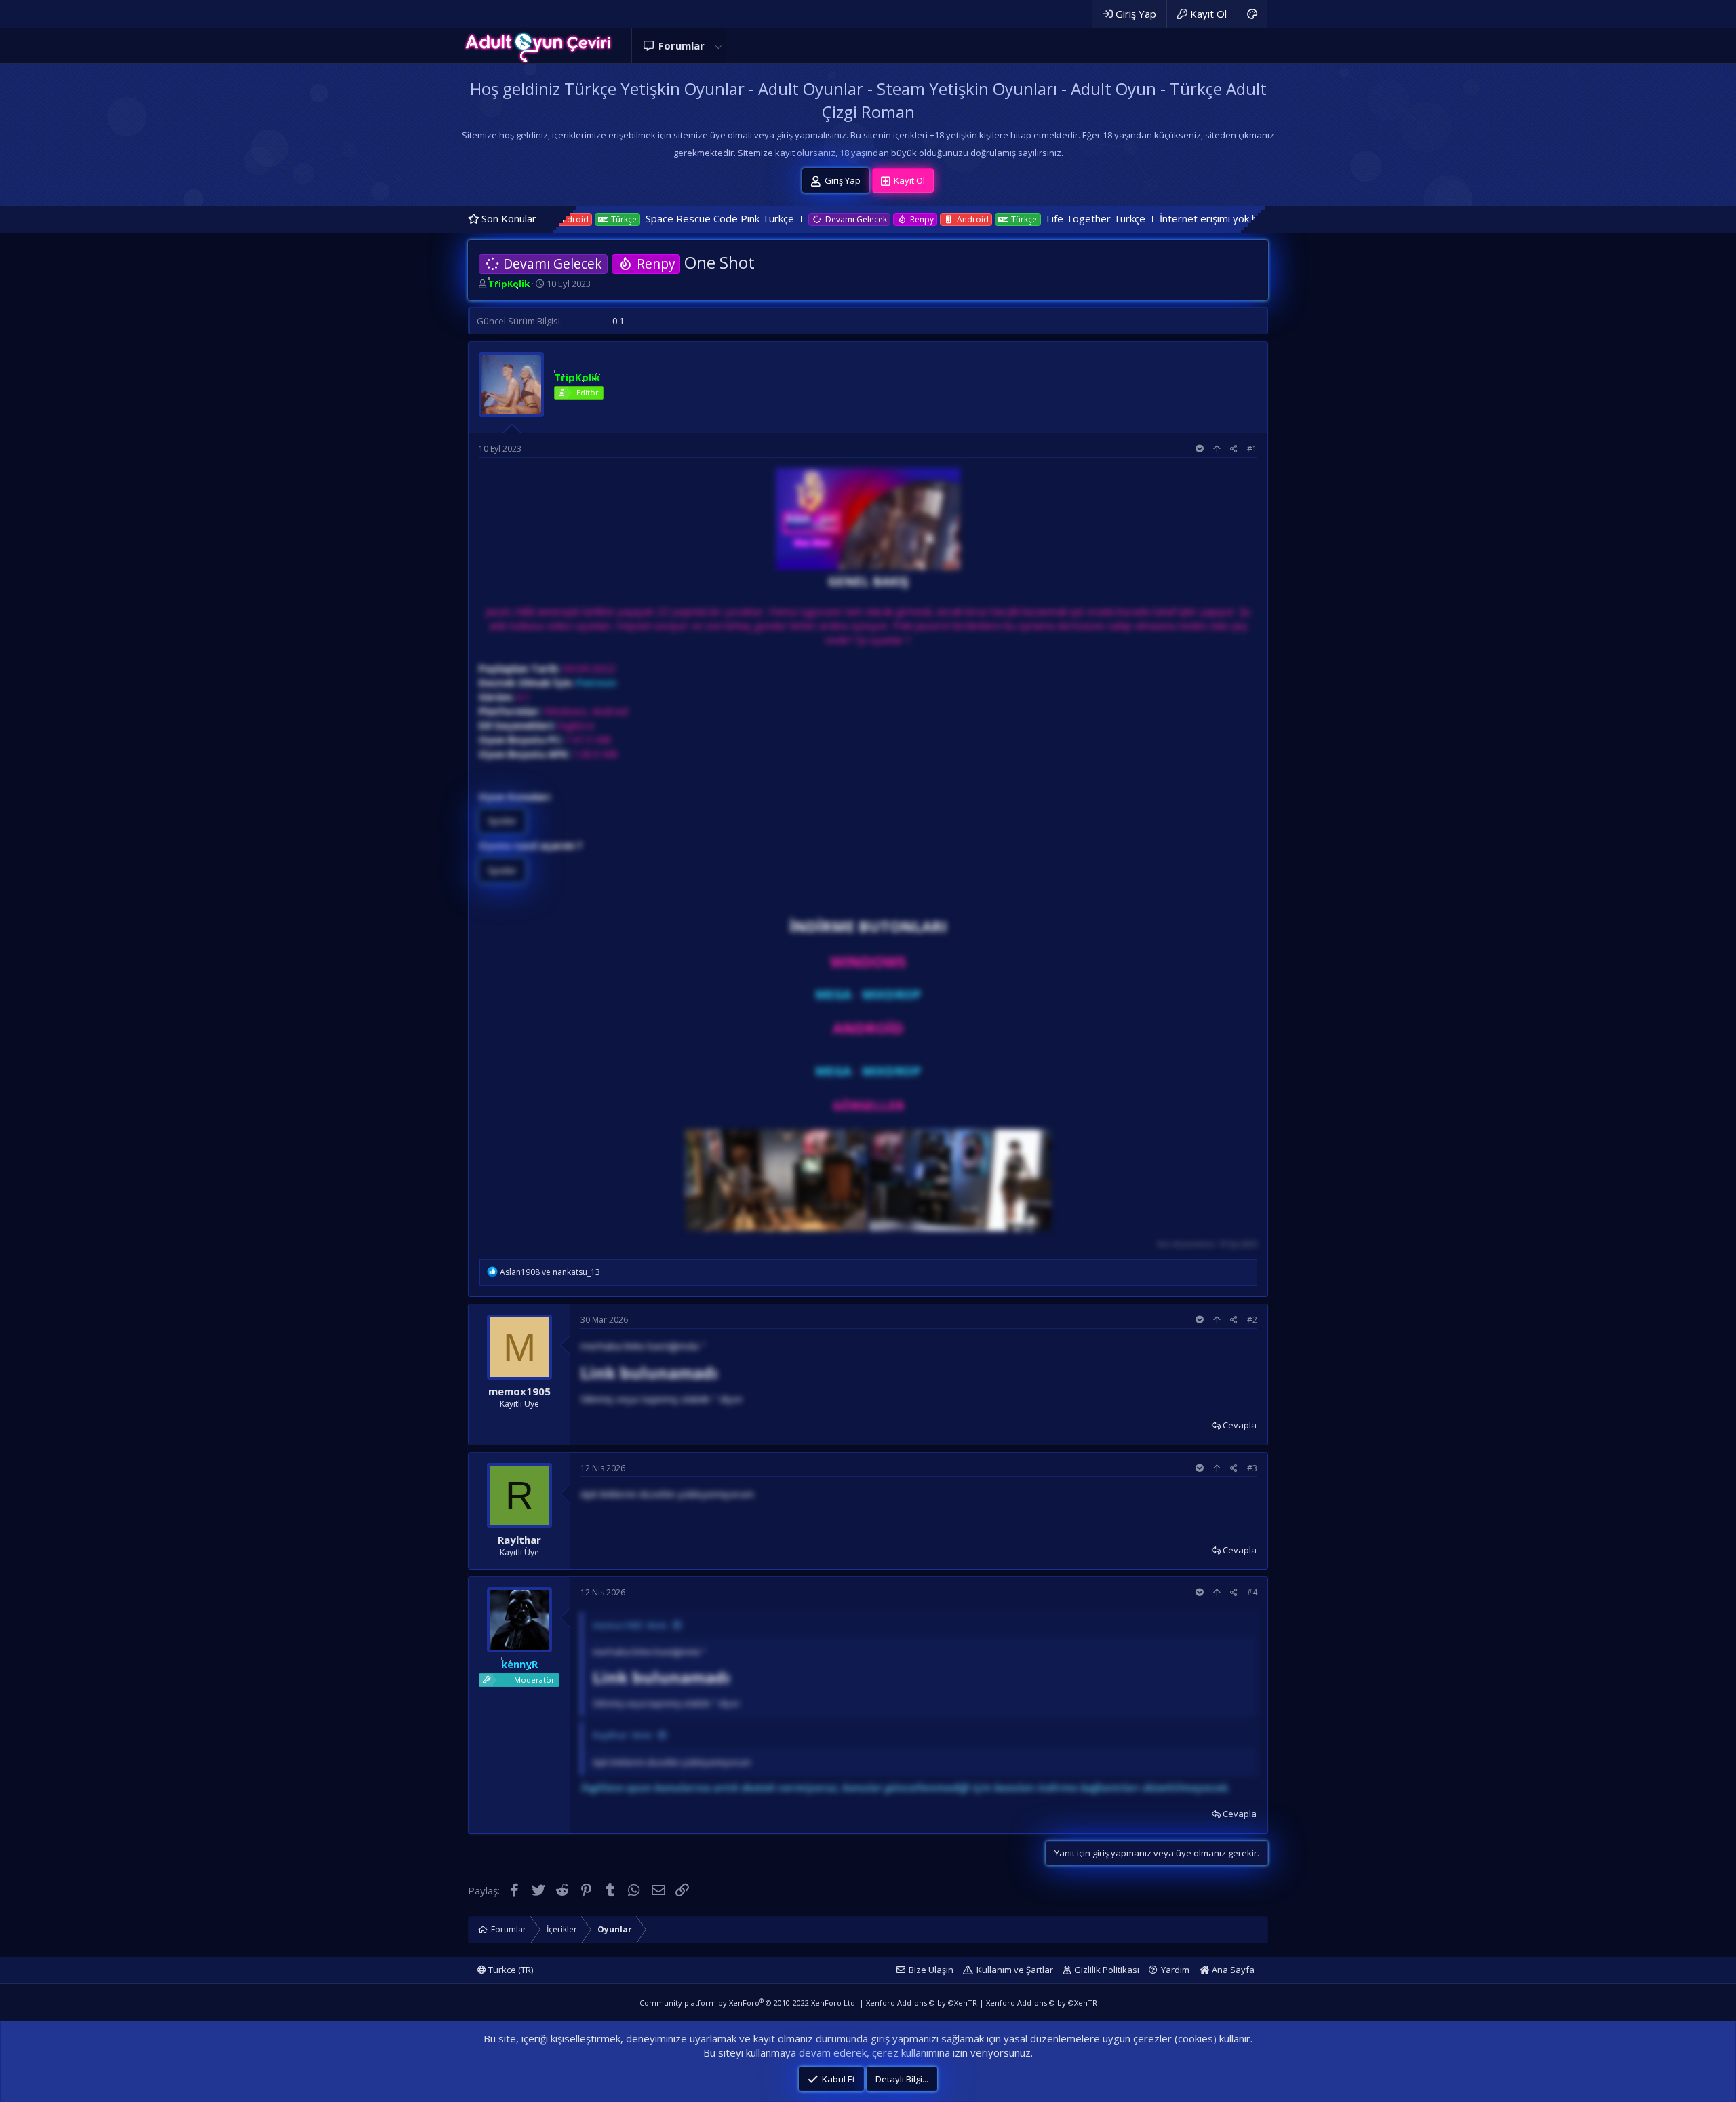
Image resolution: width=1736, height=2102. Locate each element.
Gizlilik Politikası (1107, 1970)
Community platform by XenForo (748, 2003)
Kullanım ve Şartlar (1015, 1970)
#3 (1252, 1468)
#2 (1252, 1320)
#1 (1252, 449)
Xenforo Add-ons (922, 2003)
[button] (718, 46)
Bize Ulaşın (931, 1970)
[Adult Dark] (1252, 14)
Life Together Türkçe (941, 218)
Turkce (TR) (510, 1970)
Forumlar (682, 45)
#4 (1252, 1592)
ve (550, 1272)
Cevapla (1240, 1425)
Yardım (1175, 1970)
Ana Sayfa (1232, 1970)
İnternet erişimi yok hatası (1065, 218)
